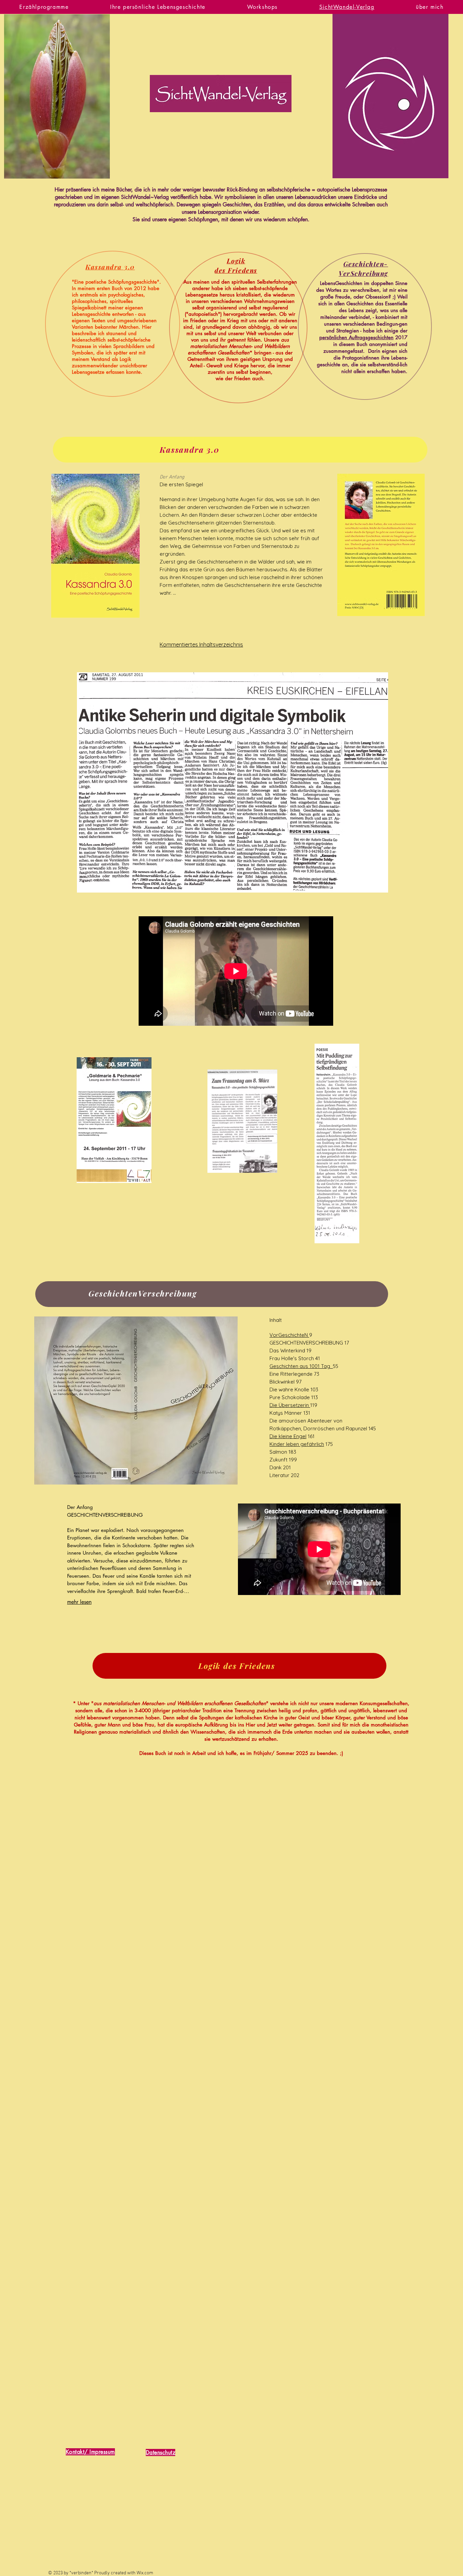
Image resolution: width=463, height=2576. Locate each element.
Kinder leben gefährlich (297, 1444)
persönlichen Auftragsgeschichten (356, 337)
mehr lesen (79, 1602)
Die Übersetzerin (290, 1405)
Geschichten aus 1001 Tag (301, 1366)
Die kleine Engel (288, 1436)
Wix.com (145, 2573)
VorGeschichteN (289, 1335)
